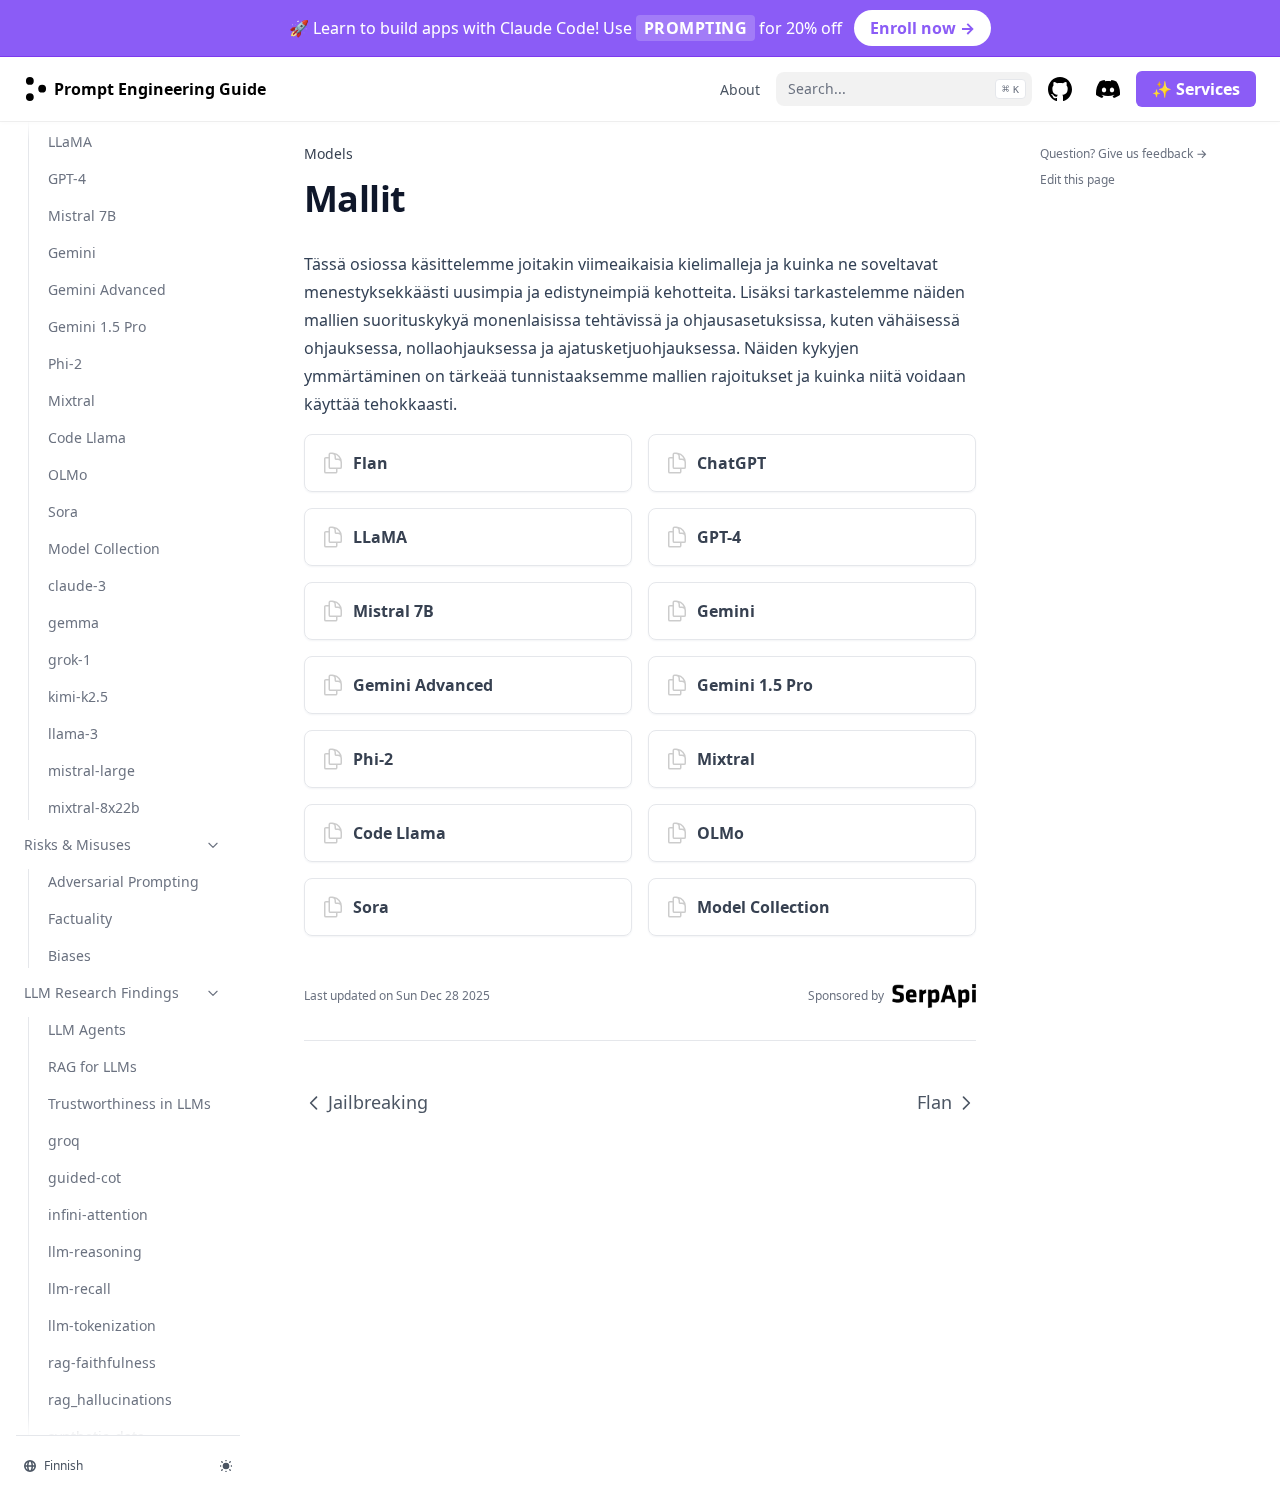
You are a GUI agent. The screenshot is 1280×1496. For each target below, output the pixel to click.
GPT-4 (67, 178)
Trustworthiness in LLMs (129, 1103)
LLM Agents (87, 1029)
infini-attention (98, 1214)
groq (64, 1140)
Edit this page (1077, 179)
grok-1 (69, 659)
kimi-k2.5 (78, 696)
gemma (73, 622)
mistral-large (91, 770)
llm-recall (79, 1288)
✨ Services (1196, 89)
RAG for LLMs (92, 1066)
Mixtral (71, 400)
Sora (63, 511)
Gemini (72, 252)
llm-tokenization (102, 1325)
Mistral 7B (82, 215)
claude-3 (77, 585)
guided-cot (84, 1177)
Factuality (80, 918)
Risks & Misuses (77, 844)
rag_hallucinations (110, 1399)
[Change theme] (226, 1466)
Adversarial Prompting (123, 881)
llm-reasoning (95, 1251)
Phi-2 (65, 363)
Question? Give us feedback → (1123, 153)
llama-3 (73, 733)
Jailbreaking (378, 1102)
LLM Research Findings (101, 992)
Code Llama (87, 437)
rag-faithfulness (102, 1362)
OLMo (67, 474)
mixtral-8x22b (94, 807)
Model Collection (104, 548)
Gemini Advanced (107, 289)
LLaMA (70, 141)
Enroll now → (922, 28)
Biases (69, 955)
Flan (934, 1102)
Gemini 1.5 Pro (97, 326)
